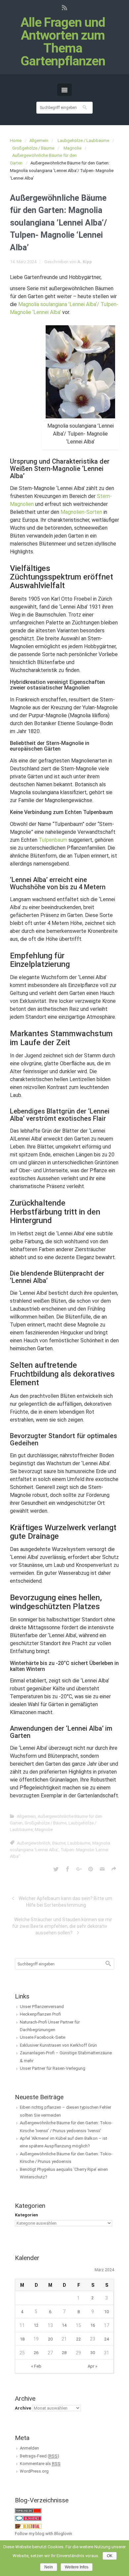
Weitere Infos (77, 2567)
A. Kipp (85, 262)
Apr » (92, 2366)
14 (64, 2325)
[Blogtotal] (28, 2526)
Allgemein (39, 141)
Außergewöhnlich (34, 1843)
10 (107, 2312)
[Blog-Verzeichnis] (28, 2518)
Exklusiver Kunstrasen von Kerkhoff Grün (58, 2045)
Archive (23, 2408)
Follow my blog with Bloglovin (43, 2534)
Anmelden (29, 2448)
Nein (49, 2567)
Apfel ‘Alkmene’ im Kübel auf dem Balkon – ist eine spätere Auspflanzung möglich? (64, 2142)
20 (50, 2339)
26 (36, 2353)
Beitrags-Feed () (40, 2456)
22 (78, 2339)
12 (36, 2325)
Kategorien (26, 2215)
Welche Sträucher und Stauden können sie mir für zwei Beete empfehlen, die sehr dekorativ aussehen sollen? (62, 1926)
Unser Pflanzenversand (42, 2007)
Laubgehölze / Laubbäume (83, 141)
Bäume (59, 1843)
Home (16, 141)
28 (64, 2353)
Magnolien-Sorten (81, 512)
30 (93, 2353)
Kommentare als (40, 2464)
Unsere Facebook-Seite (43, 2037)
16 (93, 2325)
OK (110, 2556)
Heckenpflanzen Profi (40, 2014)
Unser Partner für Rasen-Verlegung (53, 2068)
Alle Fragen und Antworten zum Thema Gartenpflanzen (63, 42)
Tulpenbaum (53, 840)
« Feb (36, 2366)
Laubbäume (79, 1843)
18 (22, 2339)
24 (107, 2339)
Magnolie (72, 148)
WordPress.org (34, 2471)
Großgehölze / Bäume (33, 148)
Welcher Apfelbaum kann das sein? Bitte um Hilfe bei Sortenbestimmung (65, 1902)
